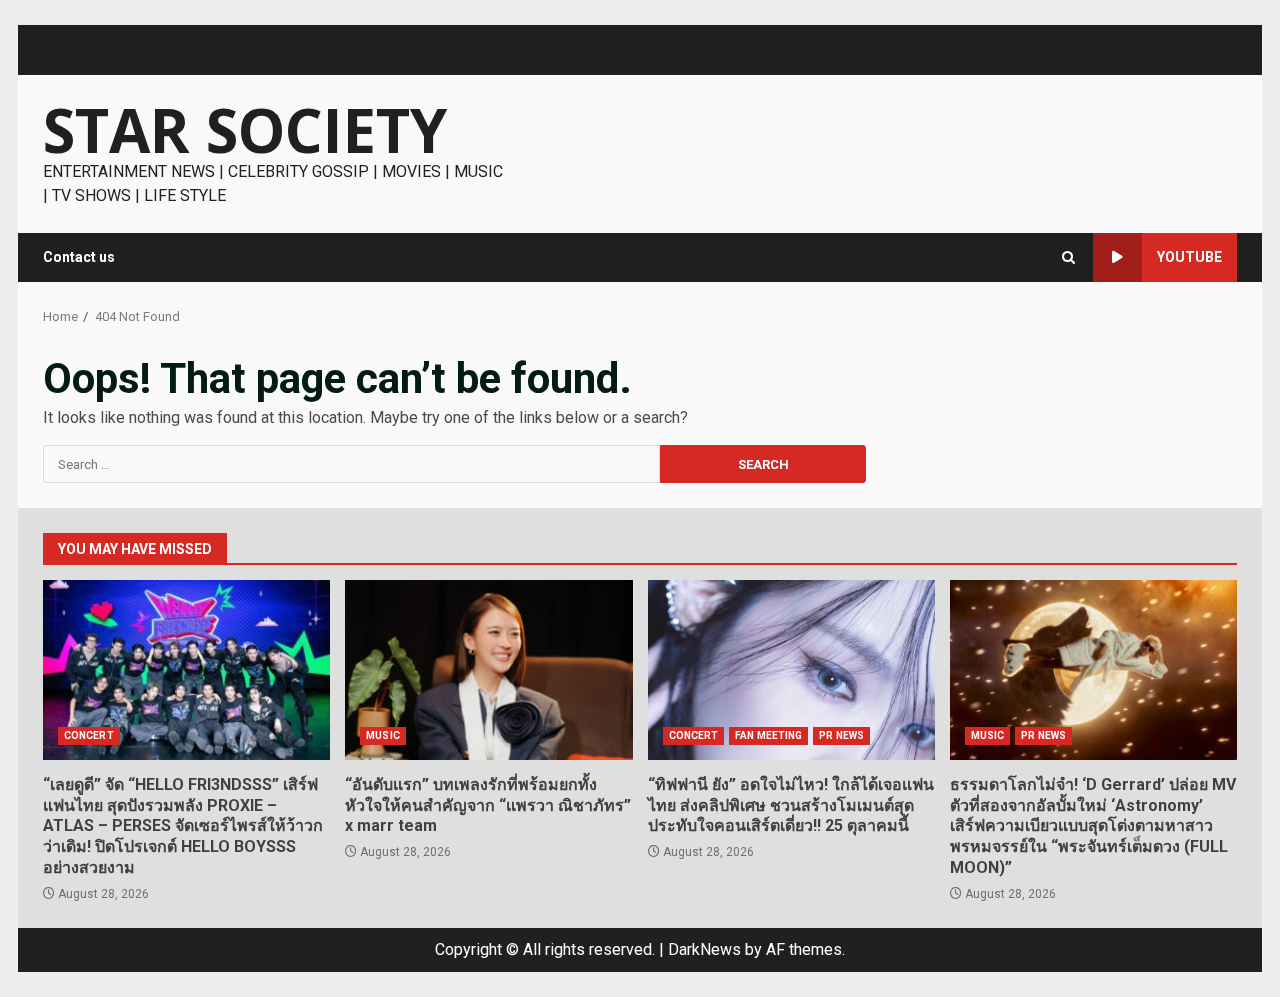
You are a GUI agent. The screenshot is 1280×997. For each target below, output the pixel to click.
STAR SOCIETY (245, 130)
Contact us (79, 257)
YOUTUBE (1189, 257)
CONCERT (89, 735)
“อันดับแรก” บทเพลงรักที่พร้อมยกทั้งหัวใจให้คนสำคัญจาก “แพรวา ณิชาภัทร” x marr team (488, 670)
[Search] (1068, 257)
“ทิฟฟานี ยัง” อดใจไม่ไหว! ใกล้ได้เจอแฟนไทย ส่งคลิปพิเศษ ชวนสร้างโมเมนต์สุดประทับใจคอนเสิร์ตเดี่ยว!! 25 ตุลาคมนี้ (791, 670)
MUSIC (383, 735)
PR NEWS (841, 735)
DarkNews (704, 949)
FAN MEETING (768, 735)
